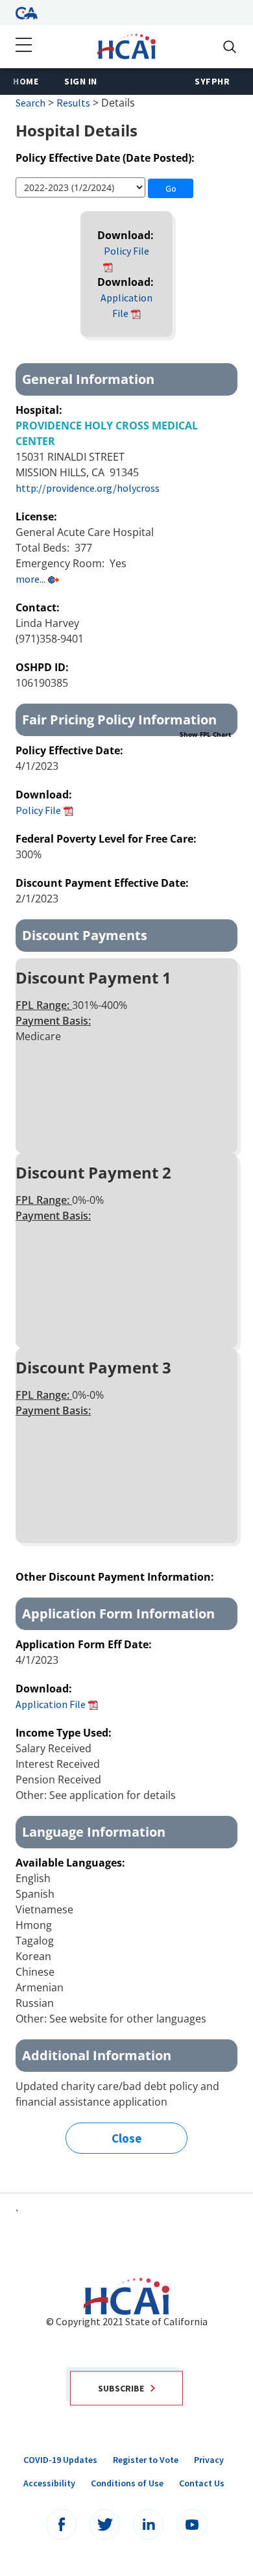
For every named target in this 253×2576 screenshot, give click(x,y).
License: (38, 516)
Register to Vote (146, 2460)
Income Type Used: (64, 1733)
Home (26, 81)
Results (73, 103)
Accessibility (49, 2483)
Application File (51, 1704)
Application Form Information (118, 1613)
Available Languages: (70, 1863)
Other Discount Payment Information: (116, 1577)
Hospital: (40, 410)
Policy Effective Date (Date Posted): (105, 158)
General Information (88, 379)
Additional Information (97, 2055)
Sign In (81, 81)
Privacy (209, 2460)
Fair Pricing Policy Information (126, 723)
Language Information (94, 1832)
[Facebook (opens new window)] (61, 2524)
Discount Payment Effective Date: (103, 883)
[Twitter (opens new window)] (105, 2524)
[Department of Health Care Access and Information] (126, 45)
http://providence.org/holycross (88, 488)
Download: (127, 235)
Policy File (126, 251)
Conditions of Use (127, 2483)
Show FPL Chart (205, 734)
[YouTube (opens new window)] (192, 2524)
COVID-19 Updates (60, 2460)
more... (30, 579)
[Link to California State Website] (27, 12)
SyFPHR (212, 81)
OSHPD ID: (43, 667)
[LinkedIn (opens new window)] (148, 2524)
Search (30, 103)
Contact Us (202, 2483)
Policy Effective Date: (71, 750)
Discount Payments (85, 935)
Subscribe (121, 2388)
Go (171, 188)
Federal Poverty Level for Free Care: (107, 839)
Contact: (39, 607)
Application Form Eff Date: (85, 1644)
